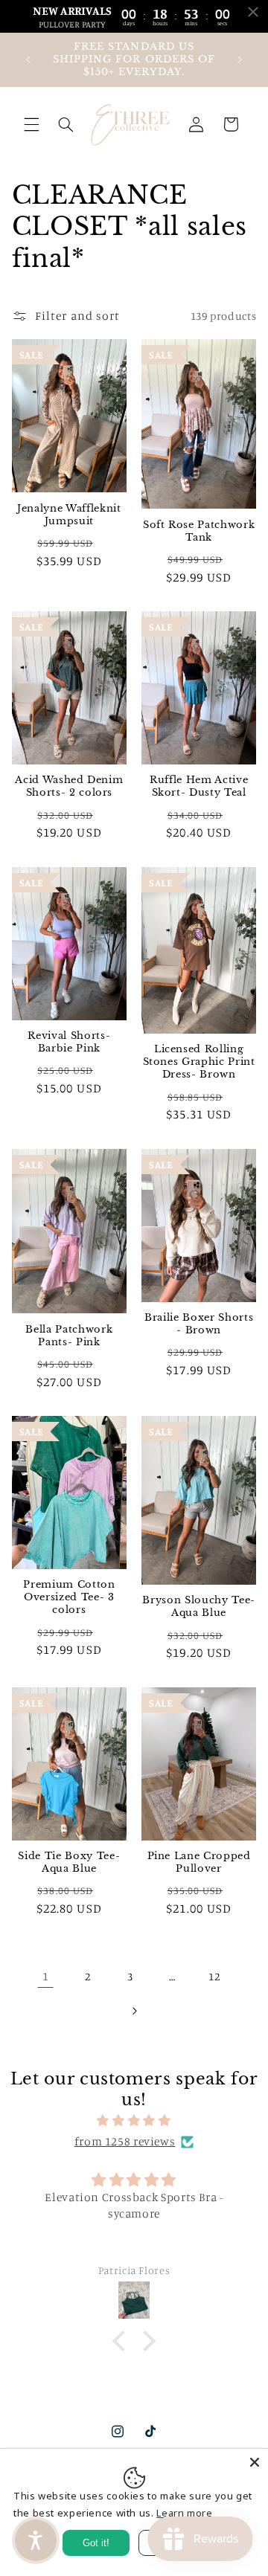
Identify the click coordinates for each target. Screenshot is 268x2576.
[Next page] (134, 2011)
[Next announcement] (240, 59)
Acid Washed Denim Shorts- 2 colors (69, 786)
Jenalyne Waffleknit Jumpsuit (69, 515)
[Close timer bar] (253, 12)
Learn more (184, 2513)
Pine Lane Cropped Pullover (199, 1862)
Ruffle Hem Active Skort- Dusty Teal (199, 786)
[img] (134, 2121)
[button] (31, 124)
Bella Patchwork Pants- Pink (69, 1336)
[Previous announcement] (28, 59)
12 (214, 1976)
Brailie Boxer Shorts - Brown (199, 1324)
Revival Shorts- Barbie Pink (69, 1042)
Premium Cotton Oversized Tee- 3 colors (69, 1597)
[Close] (255, 2462)
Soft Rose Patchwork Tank (199, 531)
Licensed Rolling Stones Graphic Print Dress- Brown (199, 1062)
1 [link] (46, 1976)
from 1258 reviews (125, 2141)
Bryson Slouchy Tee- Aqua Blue (199, 1607)
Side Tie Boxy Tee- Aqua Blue (69, 1862)
